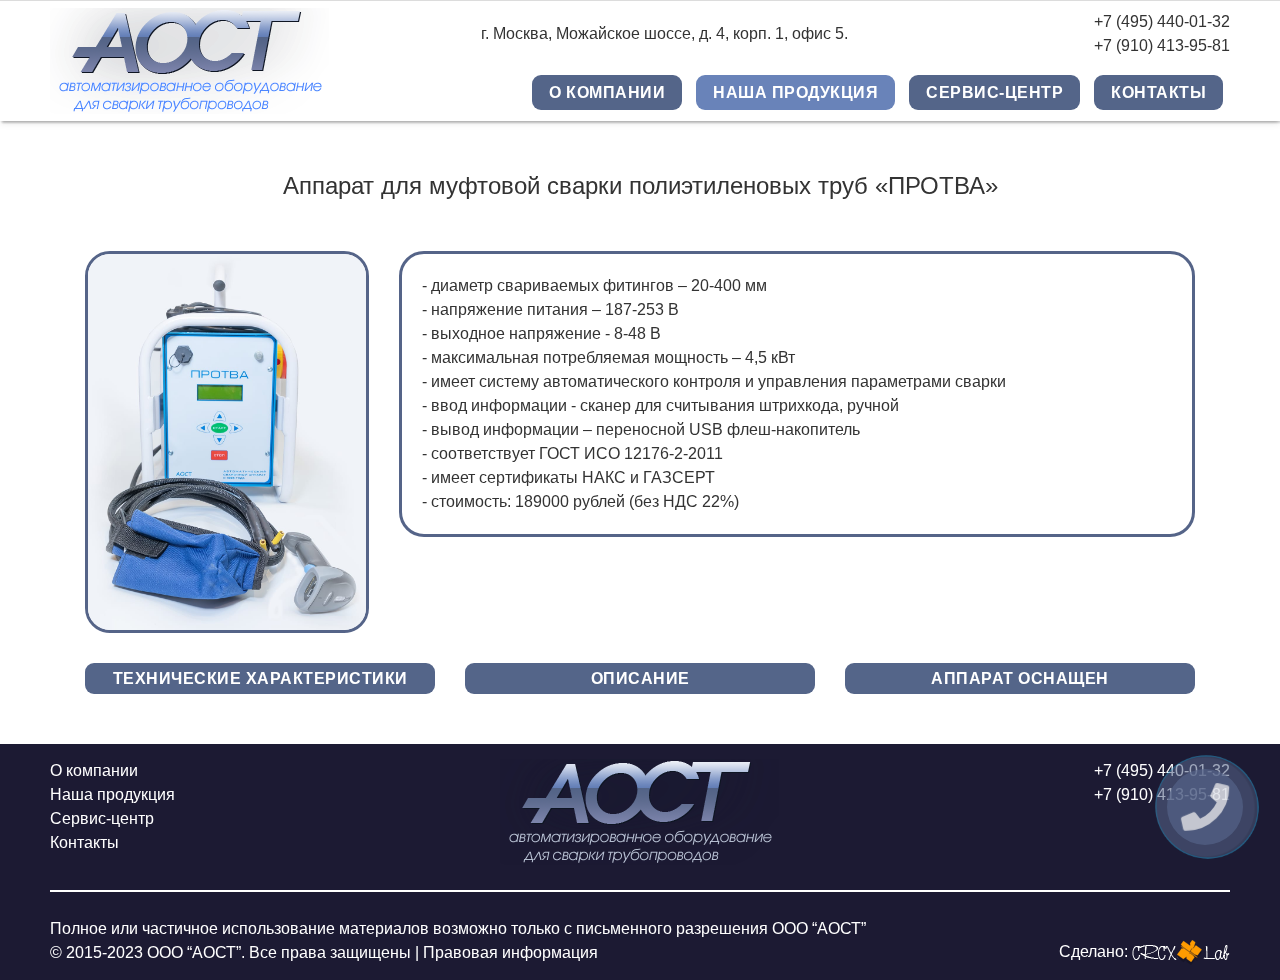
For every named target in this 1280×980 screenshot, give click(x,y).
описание (640, 678)
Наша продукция (795, 92)
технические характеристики (260, 678)
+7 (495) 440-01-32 (1162, 21)
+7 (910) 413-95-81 (1162, 45)
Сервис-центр (994, 92)
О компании (607, 92)
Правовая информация (510, 952)
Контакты (1158, 92)
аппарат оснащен (1020, 678)
